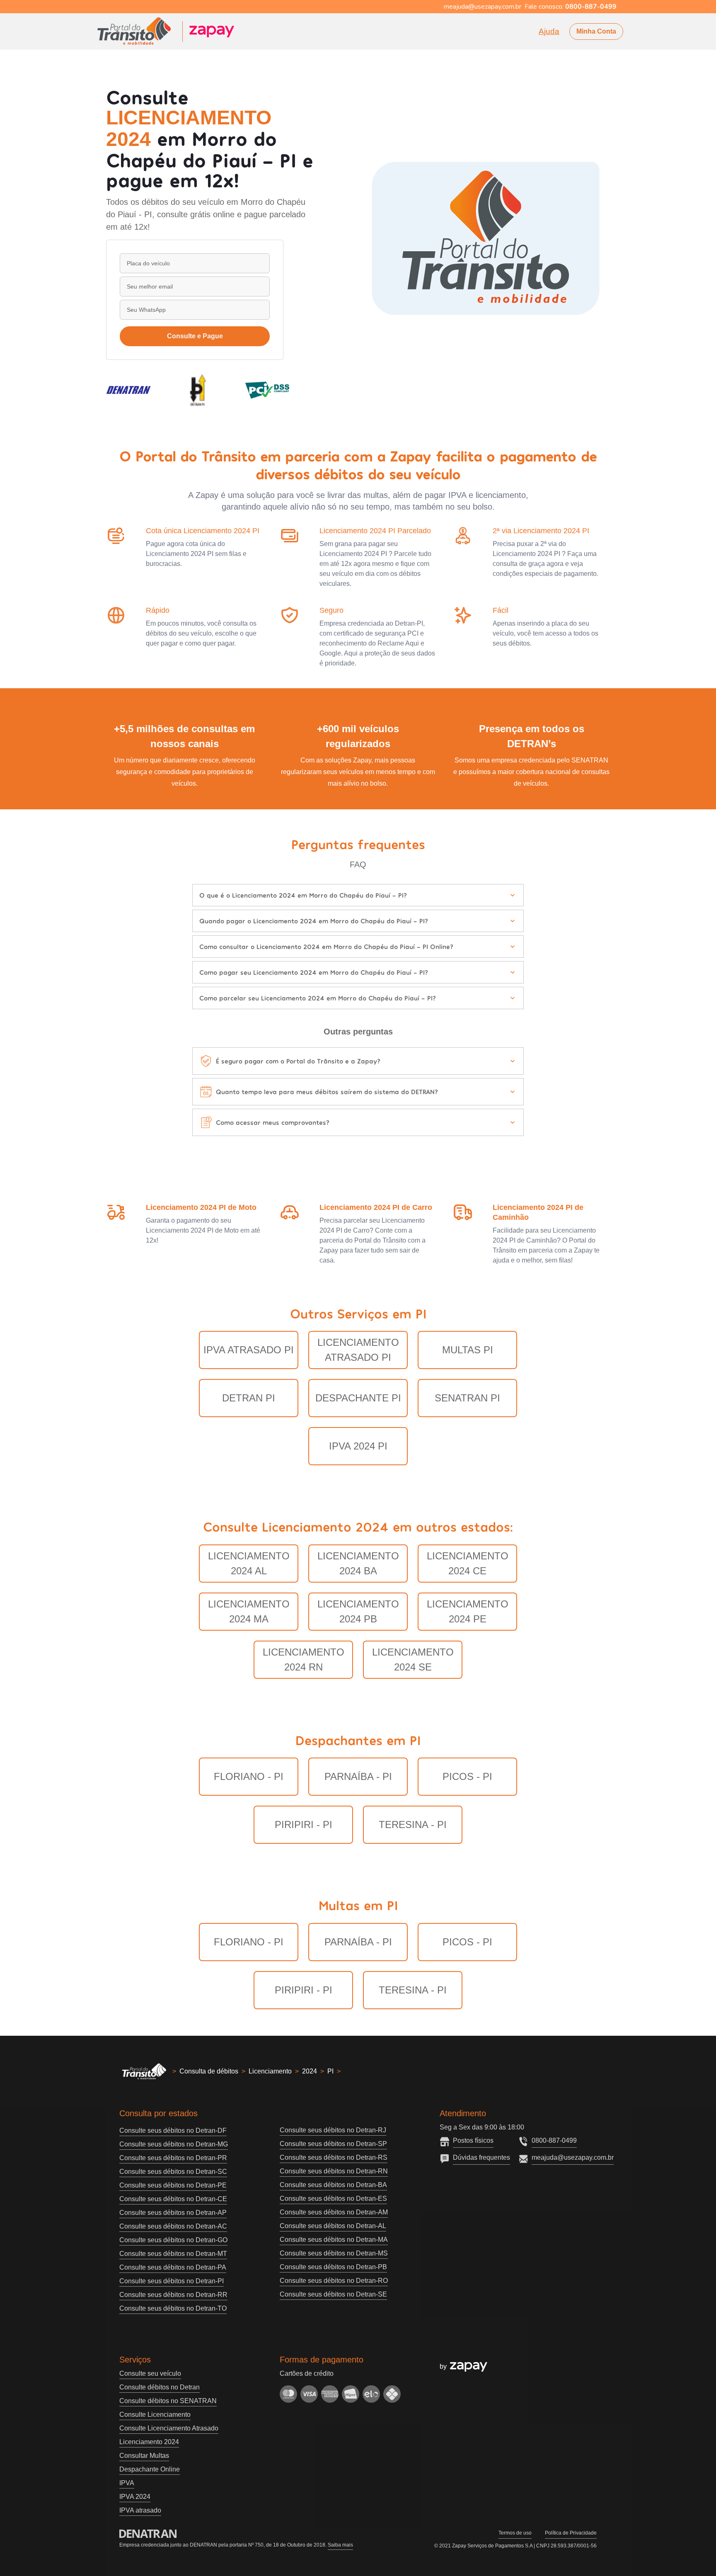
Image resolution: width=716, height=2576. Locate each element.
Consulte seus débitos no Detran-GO (173, 2240)
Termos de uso (515, 2533)
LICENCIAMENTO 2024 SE (413, 1659)
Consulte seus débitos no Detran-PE (173, 2185)
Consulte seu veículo (150, 2373)
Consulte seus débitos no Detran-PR (173, 2158)
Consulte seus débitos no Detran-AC (173, 2226)
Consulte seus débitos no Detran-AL (333, 2226)
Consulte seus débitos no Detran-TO (173, 2308)
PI (330, 2071)
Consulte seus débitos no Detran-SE (333, 2294)
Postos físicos (473, 2140)
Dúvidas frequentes (481, 2157)
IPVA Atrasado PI (249, 1350)
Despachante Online (150, 2469)
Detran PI (249, 1398)
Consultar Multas (144, 2456)
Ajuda (549, 31)
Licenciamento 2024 (149, 2442)
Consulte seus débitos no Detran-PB (333, 2267)
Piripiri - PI (304, 1825)
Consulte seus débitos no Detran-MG (174, 2144)
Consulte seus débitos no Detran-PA (173, 2267)
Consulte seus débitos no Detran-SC (173, 2172)
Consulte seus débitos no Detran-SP (333, 2144)
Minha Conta (596, 31)
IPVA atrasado (140, 2510)
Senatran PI (467, 1398)
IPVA (127, 2483)
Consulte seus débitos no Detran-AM (334, 2212)
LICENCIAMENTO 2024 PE (468, 1611)
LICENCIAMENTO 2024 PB (358, 1611)
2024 (310, 2071)
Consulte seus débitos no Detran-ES (333, 2198)
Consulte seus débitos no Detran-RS (334, 2157)
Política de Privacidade (571, 2533)
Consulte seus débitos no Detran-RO (334, 2281)
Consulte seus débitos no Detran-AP (173, 2213)
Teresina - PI (413, 1825)
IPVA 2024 (135, 2497)
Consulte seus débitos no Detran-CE (173, 2199)
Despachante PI (358, 1398)
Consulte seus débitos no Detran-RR (173, 2295)
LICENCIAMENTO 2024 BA (358, 1563)
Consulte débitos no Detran (160, 2387)
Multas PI (468, 1350)
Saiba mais (340, 2545)
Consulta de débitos (209, 2071)
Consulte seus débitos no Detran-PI (172, 2281)
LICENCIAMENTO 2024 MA (249, 1611)
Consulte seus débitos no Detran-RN (334, 2171)
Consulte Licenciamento (155, 2415)
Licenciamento (270, 2071)
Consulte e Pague (195, 336)
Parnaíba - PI (358, 1776)
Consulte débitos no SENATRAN (168, 2401)
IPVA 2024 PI (358, 1446)
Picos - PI (467, 1776)
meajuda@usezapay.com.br (573, 2157)
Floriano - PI (249, 1776)
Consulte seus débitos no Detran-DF (173, 2130)
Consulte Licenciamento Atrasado (169, 2428)
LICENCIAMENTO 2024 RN (304, 1659)
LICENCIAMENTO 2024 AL (249, 1563)
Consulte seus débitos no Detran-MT (173, 2254)
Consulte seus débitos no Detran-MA (334, 2240)
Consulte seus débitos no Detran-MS (334, 2253)
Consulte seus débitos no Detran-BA (333, 2185)
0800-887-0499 (554, 2140)
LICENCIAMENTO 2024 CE (468, 1563)
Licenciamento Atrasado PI (358, 1350)
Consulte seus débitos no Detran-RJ (333, 2130)
